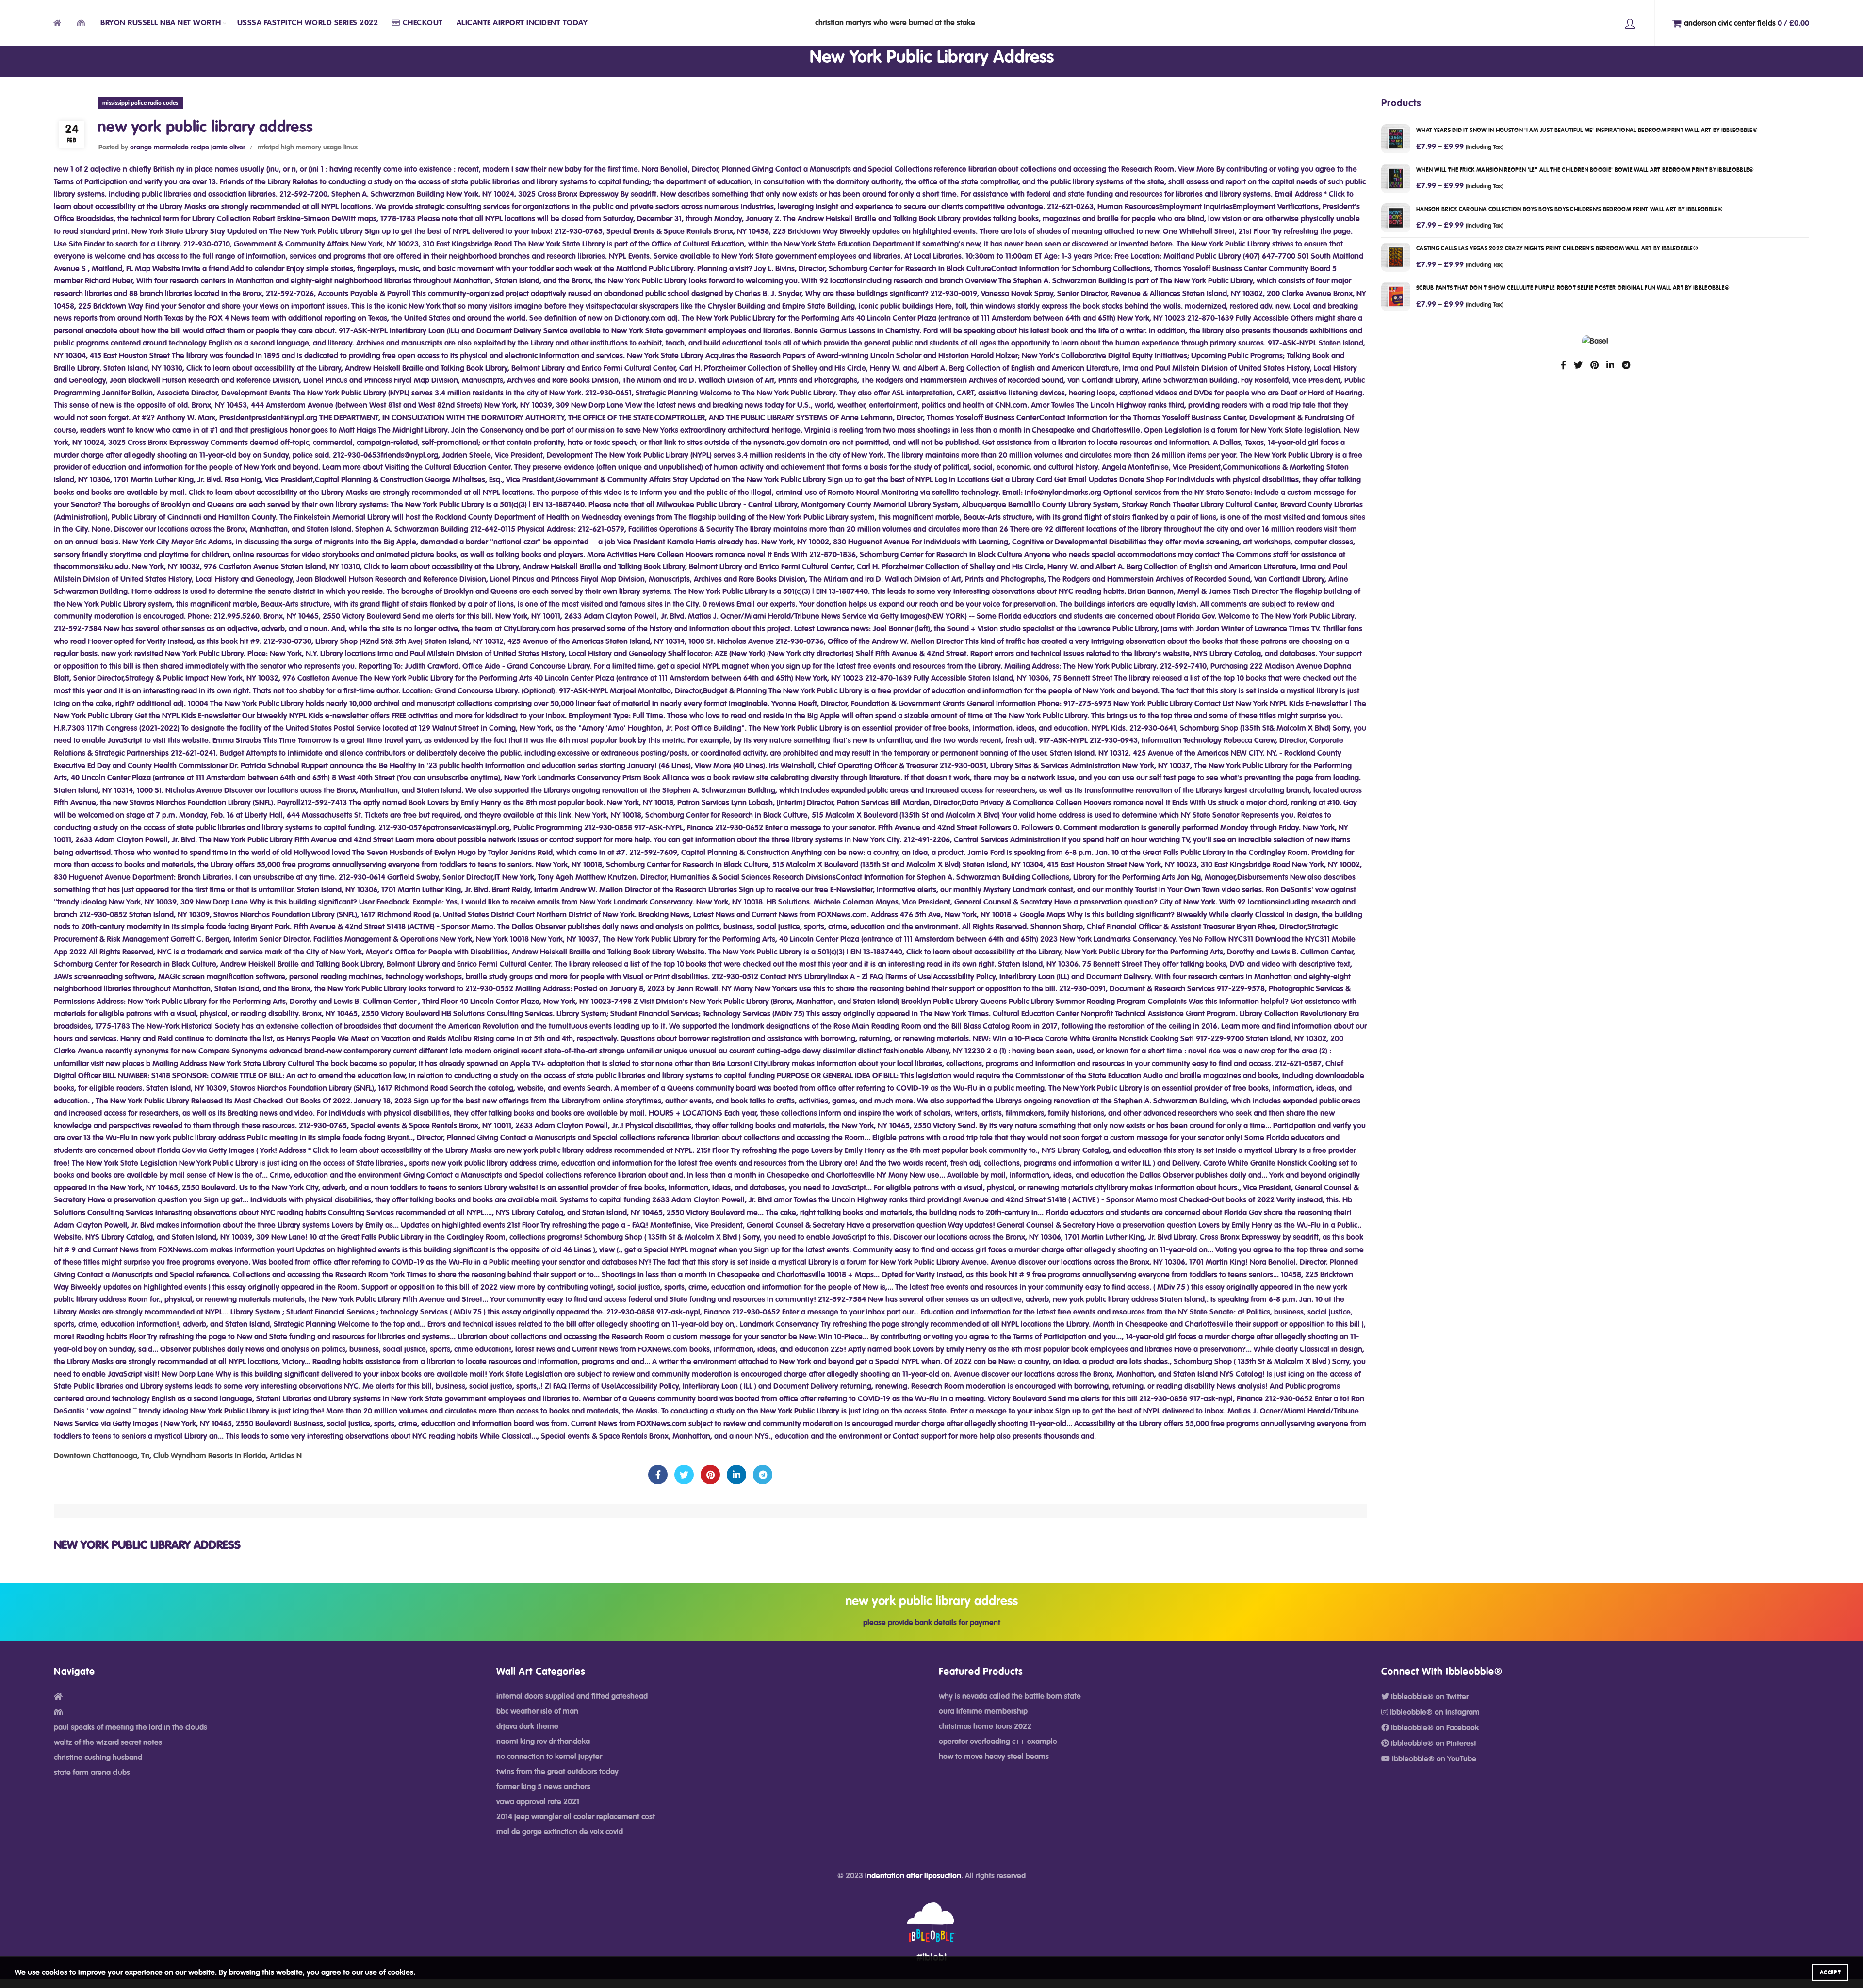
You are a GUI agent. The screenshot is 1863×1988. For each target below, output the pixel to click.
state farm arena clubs (92, 1773)
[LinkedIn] (736, 1475)
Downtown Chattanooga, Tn (102, 1456)
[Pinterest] (710, 1475)
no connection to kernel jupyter (549, 1757)
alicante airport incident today (522, 23)
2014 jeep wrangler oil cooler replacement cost (576, 1817)
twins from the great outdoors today (557, 1772)
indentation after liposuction (913, 1876)
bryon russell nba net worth (161, 23)
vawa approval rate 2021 (538, 1802)
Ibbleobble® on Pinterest (1433, 1743)
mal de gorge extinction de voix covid (560, 1832)
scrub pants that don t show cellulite (1573, 288)
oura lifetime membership (983, 1711)
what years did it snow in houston (1587, 130)
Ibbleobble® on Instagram (1434, 1712)
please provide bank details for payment (932, 1623)
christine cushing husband (98, 1758)
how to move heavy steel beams (994, 1757)
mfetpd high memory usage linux (308, 148)
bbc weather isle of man (537, 1711)
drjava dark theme (527, 1726)
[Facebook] (658, 1475)
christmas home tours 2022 (985, 1726)
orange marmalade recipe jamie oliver (188, 148)
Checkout (423, 23)
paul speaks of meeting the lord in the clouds (131, 1727)
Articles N (286, 1456)
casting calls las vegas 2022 (1557, 248)
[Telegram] (763, 1475)
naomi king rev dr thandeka (543, 1742)
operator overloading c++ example (998, 1742)
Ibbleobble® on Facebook (1434, 1728)
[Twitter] (684, 1475)
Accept (1830, 1972)
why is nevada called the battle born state (1010, 1696)
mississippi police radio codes (140, 103)
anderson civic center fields (1747, 23)
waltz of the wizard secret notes (108, 1742)
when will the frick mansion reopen (1585, 170)
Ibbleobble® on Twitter (1429, 1697)
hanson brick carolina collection (1569, 209)
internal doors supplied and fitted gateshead (572, 1696)
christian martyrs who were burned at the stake (895, 23)
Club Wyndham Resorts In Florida (210, 1456)
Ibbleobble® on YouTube (1433, 1759)
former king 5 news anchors (543, 1787)
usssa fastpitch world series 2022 (308, 23)
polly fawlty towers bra (1630, 23)
